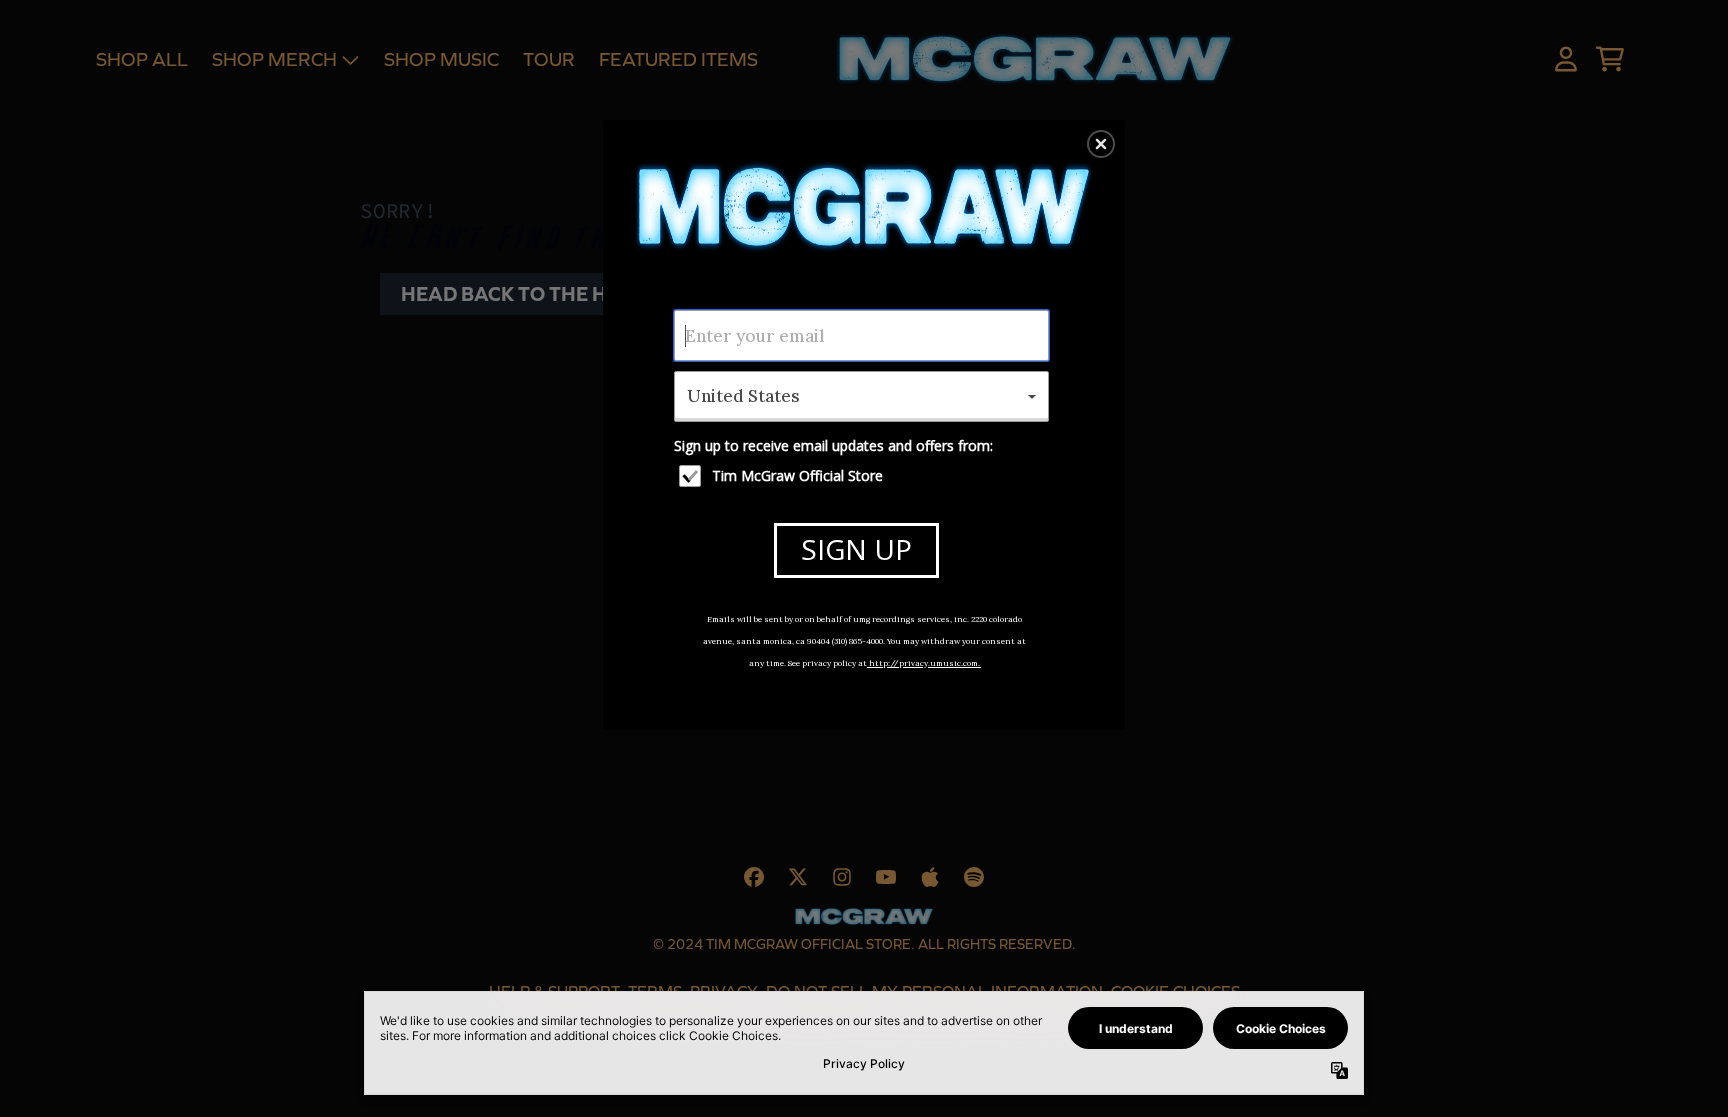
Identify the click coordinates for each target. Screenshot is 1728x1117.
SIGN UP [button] (856, 549)
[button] (1101, 144)
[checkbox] (864, 476)
